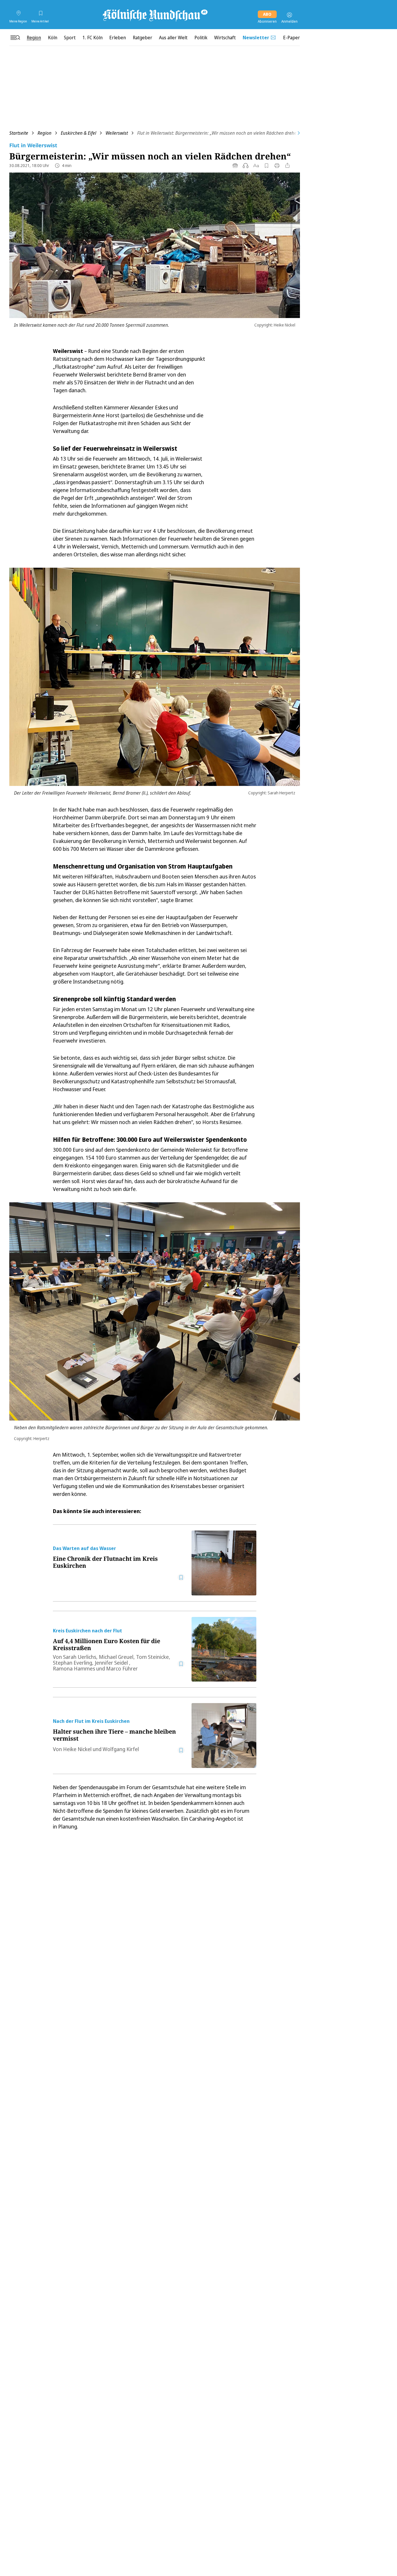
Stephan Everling (73, 1663)
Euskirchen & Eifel (78, 133)
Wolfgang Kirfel (121, 1749)
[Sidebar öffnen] (15, 38)
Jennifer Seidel (112, 1663)
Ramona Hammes (74, 1668)
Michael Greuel (116, 1657)
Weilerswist (117, 133)
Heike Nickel (77, 1749)
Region (44, 133)
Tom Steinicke (152, 1657)
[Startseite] (155, 15)
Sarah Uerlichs (80, 1657)
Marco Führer (122, 1668)
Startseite (19, 133)
